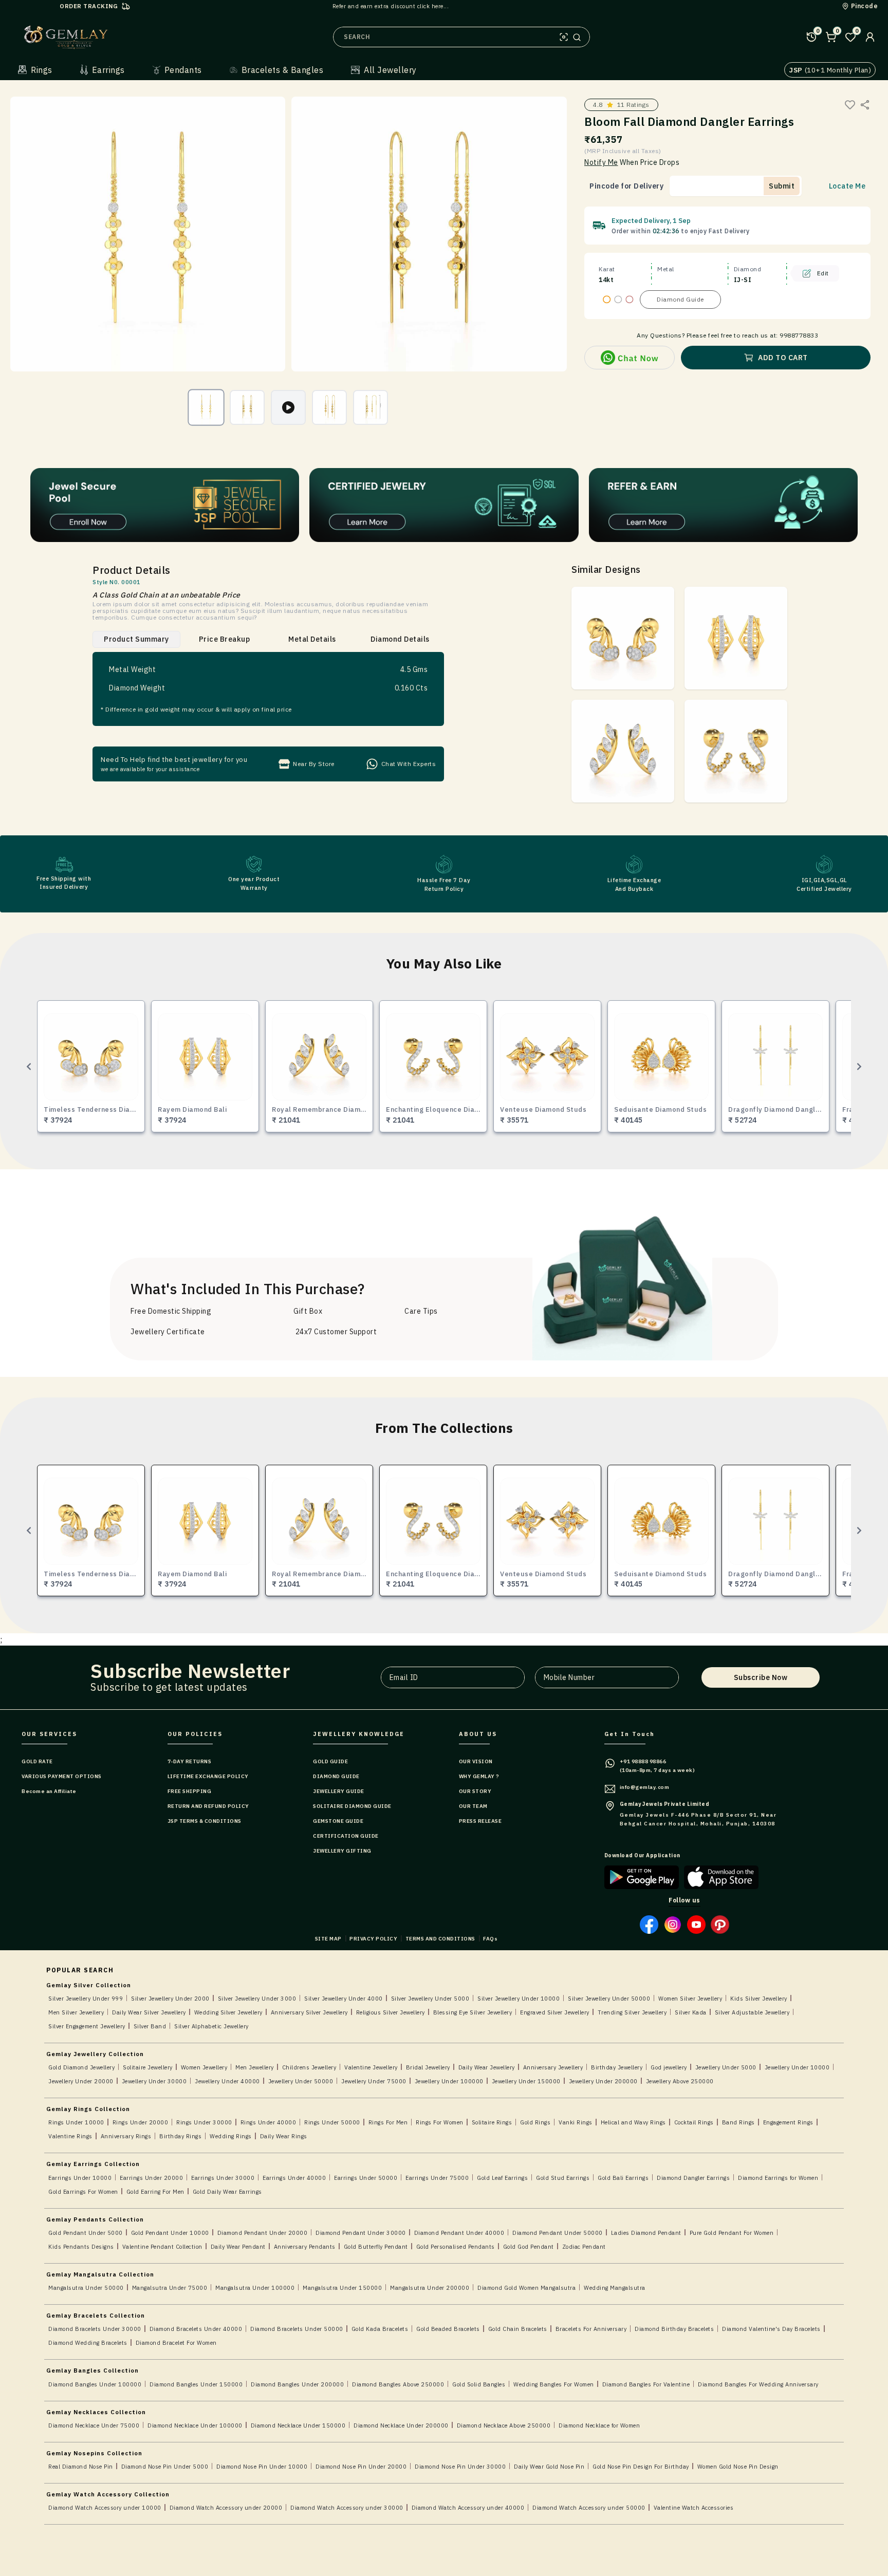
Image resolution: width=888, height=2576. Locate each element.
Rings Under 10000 (76, 2122)
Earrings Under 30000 (223, 2178)
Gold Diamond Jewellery (81, 2067)
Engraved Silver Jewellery (555, 2012)
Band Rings (738, 2122)
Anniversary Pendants (305, 2247)
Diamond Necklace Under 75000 (94, 2425)
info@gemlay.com (645, 1787)
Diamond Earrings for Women (778, 2178)
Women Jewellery (204, 2067)
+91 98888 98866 (643, 1761)
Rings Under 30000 (204, 2122)
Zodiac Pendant (584, 2247)
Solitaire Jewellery (148, 2067)
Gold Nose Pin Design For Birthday (641, 2467)
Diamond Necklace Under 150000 (298, 2425)
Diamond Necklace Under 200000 (401, 2425)
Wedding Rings (231, 2136)
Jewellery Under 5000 (726, 2067)
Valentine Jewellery (371, 2067)
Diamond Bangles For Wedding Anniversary (758, 2384)
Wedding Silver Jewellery (228, 2012)
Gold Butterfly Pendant (376, 2247)
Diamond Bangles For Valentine (646, 2384)
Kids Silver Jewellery (759, 1999)
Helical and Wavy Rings (633, 2122)
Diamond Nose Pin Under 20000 (361, 2467)
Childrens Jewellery (309, 2067)
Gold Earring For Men (155, 2192)
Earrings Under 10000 (80, 2178)
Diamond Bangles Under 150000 (196, 2384)
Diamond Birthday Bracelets (674, 2329)
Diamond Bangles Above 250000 (398, 2384)
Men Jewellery (255, 2067)
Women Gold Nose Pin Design (738, 2467)
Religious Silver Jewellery (391, 2012)
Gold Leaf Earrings (502, 2178)
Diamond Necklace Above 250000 (504, 2425)
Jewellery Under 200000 (603, 2081)
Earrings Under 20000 (151, 2178)
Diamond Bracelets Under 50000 (297, 2329)
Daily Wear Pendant (238, 2247)
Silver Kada (691, 2012)
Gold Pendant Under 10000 (170, 2233)
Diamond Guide (680, 299)
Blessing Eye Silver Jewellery (473, 2012)
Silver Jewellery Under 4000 (344, 1999)
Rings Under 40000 (269, 2122)
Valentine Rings (70, 2136)
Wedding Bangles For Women (554, 2384)
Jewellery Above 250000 (680, 2081)
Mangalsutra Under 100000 (255, 2288)
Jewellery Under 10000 (797, 2067)
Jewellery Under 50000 (301, 2081)
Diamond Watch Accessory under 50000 (589, 2508)
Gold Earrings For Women (83, 2192)
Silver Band (150, 2026)
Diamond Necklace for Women (599, 2425)
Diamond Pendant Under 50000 (558, 2233)
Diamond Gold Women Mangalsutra (526, 2288)
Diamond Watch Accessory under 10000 (105, 2508)
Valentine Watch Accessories (694, 2508)
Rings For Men (388, 2122)
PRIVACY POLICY (373, 1939)
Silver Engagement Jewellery (87, 2026)
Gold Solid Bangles (479, 2384)
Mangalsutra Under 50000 (86, 2288)
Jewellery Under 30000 (154, 2081)
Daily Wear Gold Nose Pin (549, 2467)
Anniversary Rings (126, 2136)
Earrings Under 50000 (366, 2178)
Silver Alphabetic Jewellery (211, 2026)
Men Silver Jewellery (76, 2012)
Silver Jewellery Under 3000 (257, 1999)
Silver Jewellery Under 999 (86, 1999)
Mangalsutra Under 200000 (430, 2288)
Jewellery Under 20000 (81, 2081)
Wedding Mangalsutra (615, 2288)
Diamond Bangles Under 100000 (95, 2384)
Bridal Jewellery (428, 2067)
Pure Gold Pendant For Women (732, 2233)
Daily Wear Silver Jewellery (149, 2012)
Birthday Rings (180, 2136)
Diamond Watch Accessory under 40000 (468, 2508)
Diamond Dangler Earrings (693, 2178)
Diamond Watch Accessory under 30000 (347, 2508)
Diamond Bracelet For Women (176, 2343)
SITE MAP (328, 1939)
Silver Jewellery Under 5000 (430, 1999)
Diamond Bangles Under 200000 (297, 2384)
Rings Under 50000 (332, 2122)
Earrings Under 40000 (294, 2178)
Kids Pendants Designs (81, 2247)
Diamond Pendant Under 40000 (459, 2233)
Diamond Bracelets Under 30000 (95, 2329)
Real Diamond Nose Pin (81, 2467)
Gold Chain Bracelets (518, 2329)
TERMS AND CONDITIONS (440, 1939)
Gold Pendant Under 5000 (86, 2233)
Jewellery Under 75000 (374, 2081)
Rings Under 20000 (141, 2122)
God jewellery (669, 2067)
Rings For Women (440, 2122)
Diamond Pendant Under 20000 (263, 2233)
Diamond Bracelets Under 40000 (196, 2329)
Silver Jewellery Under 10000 (519, 1999)
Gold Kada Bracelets (380, 2329)
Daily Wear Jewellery (487, 2067)
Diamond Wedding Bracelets (88, 2343)
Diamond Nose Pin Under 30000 (460, 2467)
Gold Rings (535, 2122)
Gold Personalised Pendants (456, 2247)
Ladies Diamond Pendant (646, 2233)
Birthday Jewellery (617, 2067)
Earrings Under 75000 (437, 2178)
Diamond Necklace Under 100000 (195, 2425)
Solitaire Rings (492, 2122)
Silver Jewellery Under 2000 (170, 1999)
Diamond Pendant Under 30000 (361, 2233)
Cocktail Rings (694, 2122)
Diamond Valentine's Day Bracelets (771, 2329)
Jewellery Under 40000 (227, 2081)
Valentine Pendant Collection (162, 2247)
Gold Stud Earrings (563, 2178)
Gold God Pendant (529, 2247)
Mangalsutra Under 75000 (170, 2288)
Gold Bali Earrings (623, 2178)
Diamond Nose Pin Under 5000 (165, 2467)
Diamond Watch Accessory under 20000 (226, 2508)
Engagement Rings (788, 2122)
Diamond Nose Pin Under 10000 (262, 2467)
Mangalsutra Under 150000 (342, 2288)
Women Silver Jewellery (690, 1999)
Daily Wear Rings (284, 2136)
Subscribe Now (761, 1677)
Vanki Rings (576, 2122)
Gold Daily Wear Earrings (227, 2192)
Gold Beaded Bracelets (448, 2329)
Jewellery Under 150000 (526, 2081)
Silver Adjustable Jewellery (752, 2012)
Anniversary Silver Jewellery (309, 2012)
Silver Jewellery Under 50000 (609, 1999)
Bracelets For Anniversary (591, 2329)
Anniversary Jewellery (553, 2067)
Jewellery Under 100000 (449, 2081)
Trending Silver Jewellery (632, 2012)
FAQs (490, 1939)
